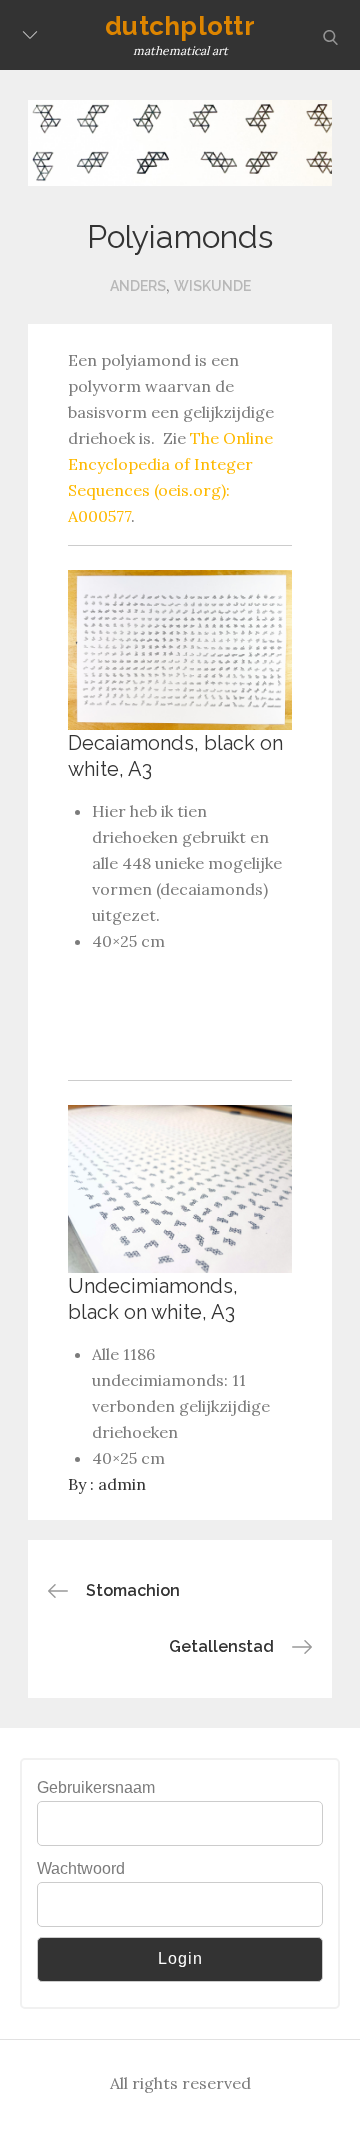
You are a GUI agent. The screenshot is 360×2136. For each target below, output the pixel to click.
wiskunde (212, 286)
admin (122, 1484)
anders (138, 286)
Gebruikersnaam (96, 1787)
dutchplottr (180, 26)
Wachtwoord (81, 1868)
